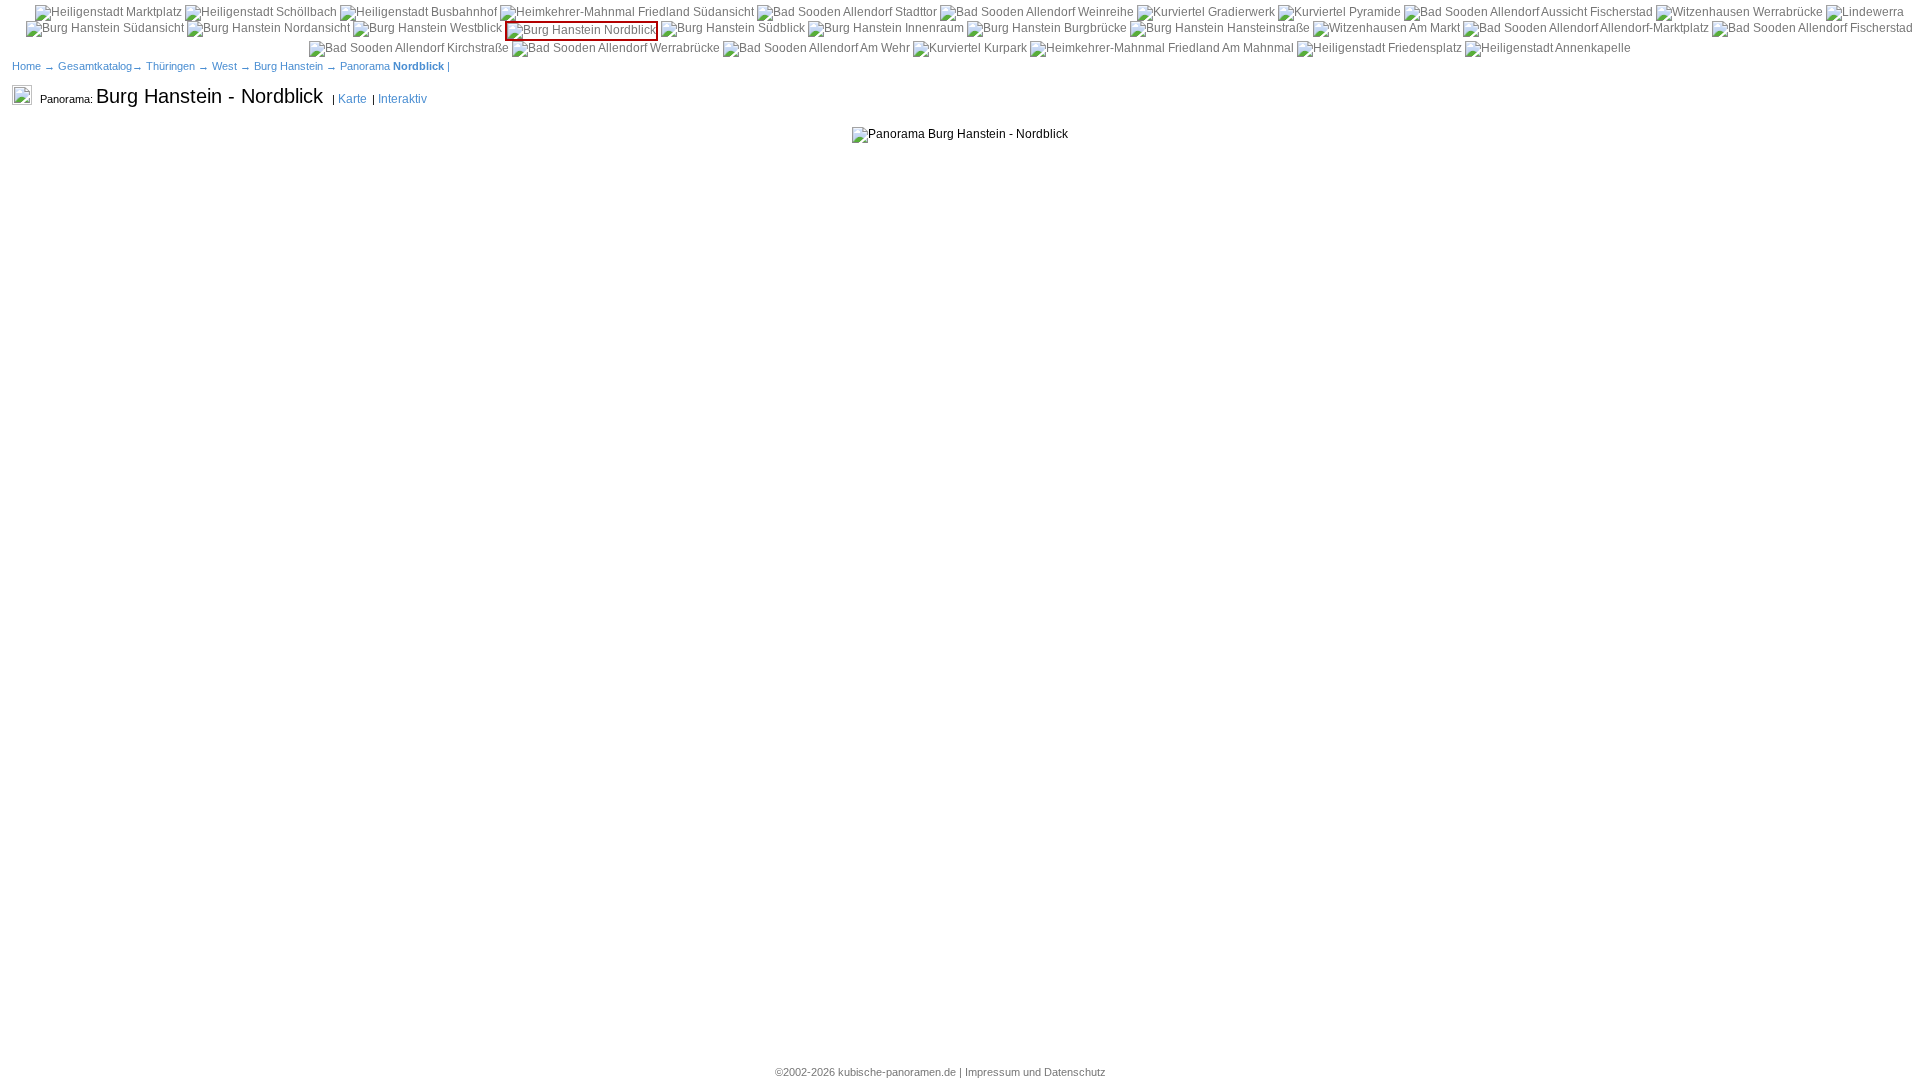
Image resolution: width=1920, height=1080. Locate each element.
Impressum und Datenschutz (1035, 1072)
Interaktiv (402, 99)
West (224, 66)
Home (26, 66)
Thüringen (170, 66)
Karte (352, 99)
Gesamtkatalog (95, 66)
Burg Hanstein (288, 66)
